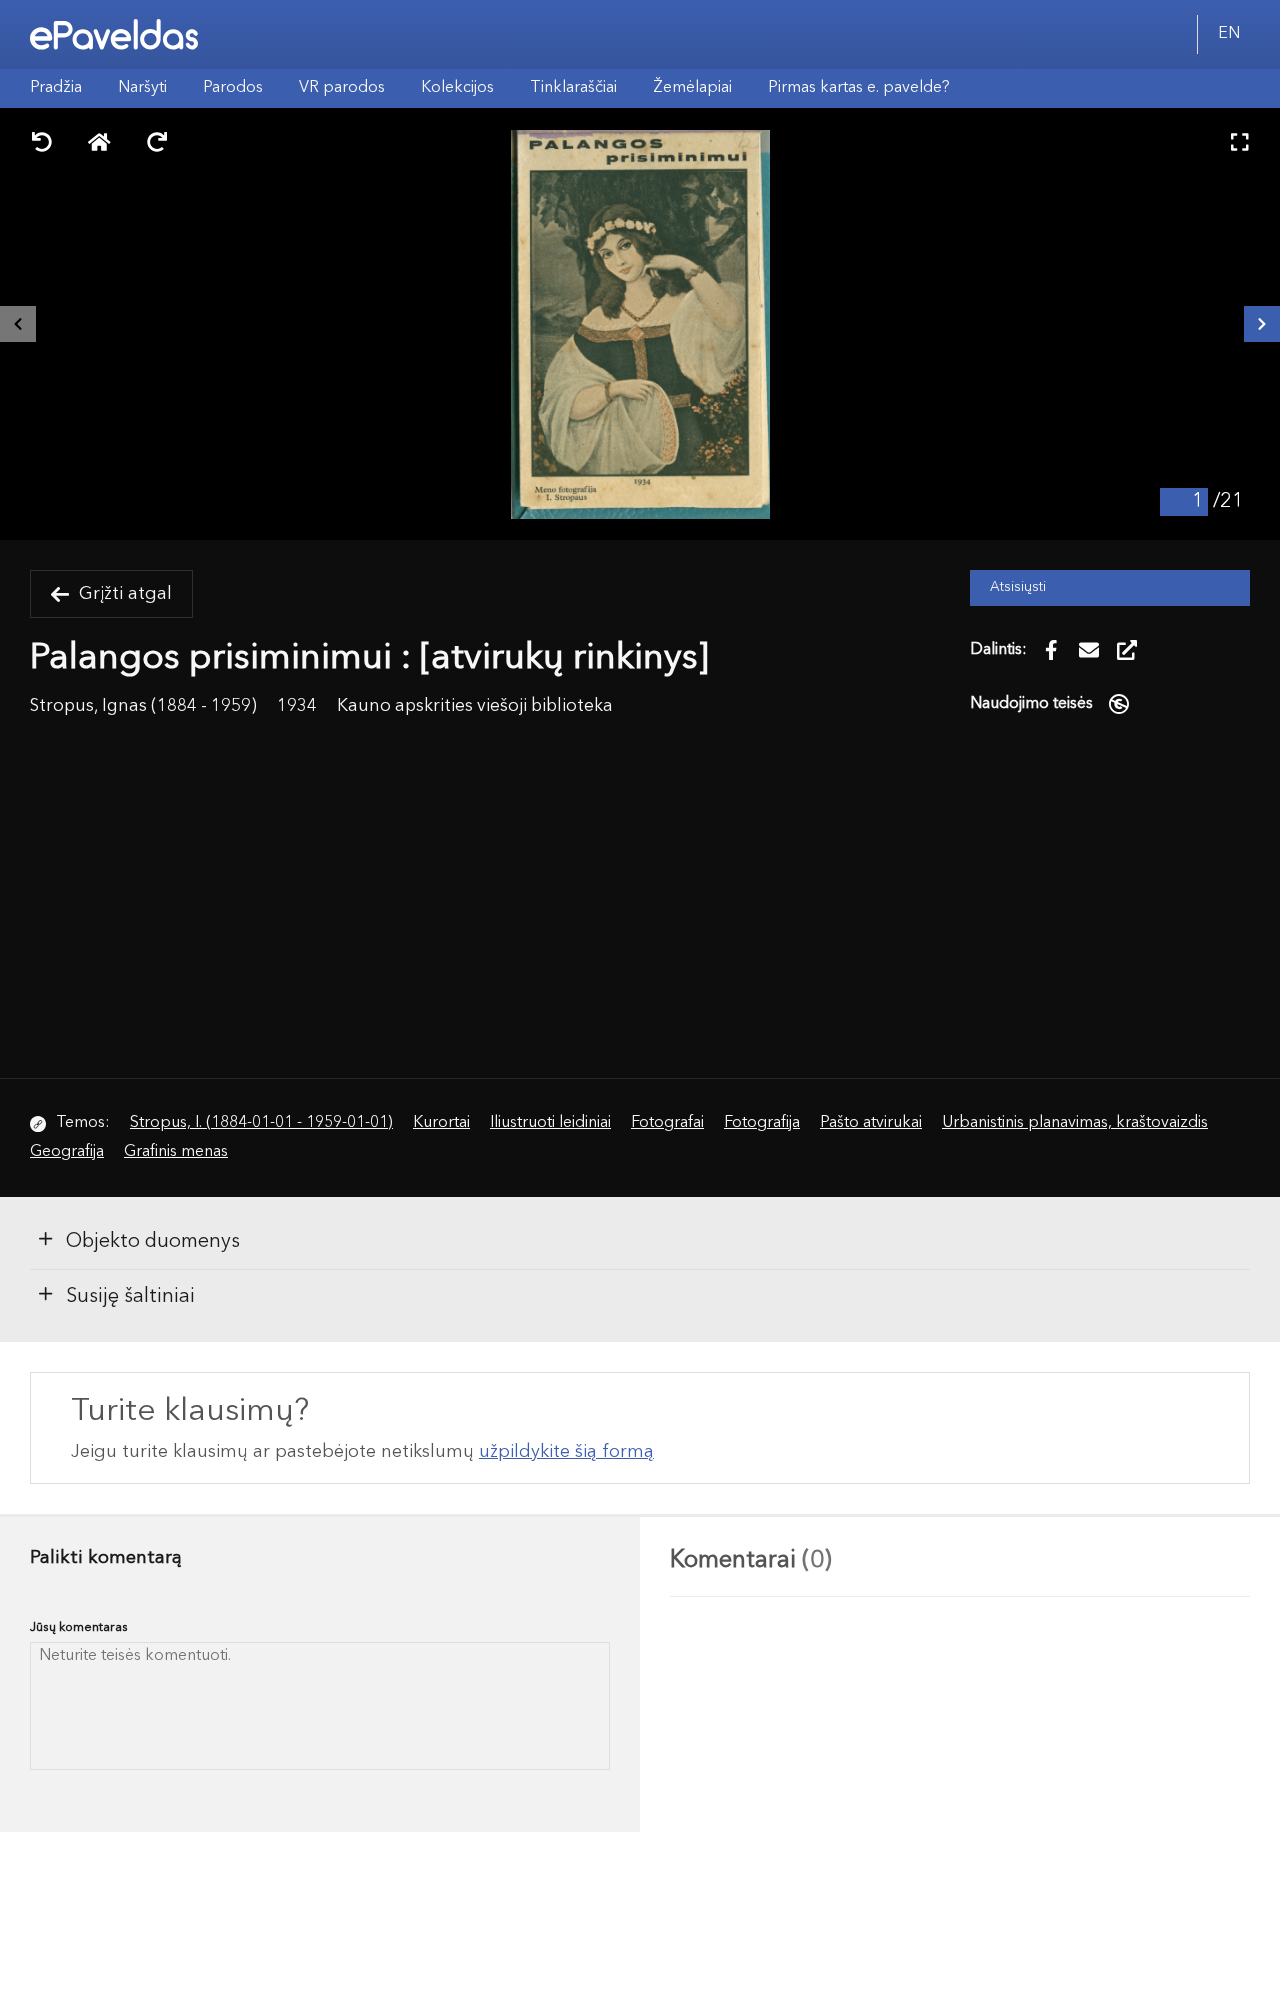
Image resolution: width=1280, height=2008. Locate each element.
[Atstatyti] (99, 144)
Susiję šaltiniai (130, 1297)
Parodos (233, 88)
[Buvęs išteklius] (18, 324)
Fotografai (667, 1123)
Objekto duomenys (153, 1242)
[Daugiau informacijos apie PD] (1119, 703)
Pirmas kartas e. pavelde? (859, 88)
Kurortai (441, 1123)
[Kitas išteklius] (1262, 324)
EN (1229, 34)
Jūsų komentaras (79, 1627)
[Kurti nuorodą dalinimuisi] (1127, 650)
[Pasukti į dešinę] (157, 144)
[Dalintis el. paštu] (1089, 650)
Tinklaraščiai (573, 88)
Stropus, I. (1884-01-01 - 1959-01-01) (261, 1123)
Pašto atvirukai (871, 1123)
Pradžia (56, 88)
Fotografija (762, 1123)
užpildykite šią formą (566, 1452)
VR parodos (342, 88)
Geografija (67, 1152)
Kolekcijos (457, 88)
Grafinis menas (176, 1152)
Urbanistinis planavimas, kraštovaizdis (1075, 1123)
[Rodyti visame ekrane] (1240, 144)
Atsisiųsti (1018, 587)
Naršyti (142, 88)
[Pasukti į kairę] (42, 144)
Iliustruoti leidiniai (550, 1123)
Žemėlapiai (692, 88)
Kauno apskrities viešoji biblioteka (475, 706)
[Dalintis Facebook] (1051, 650)
